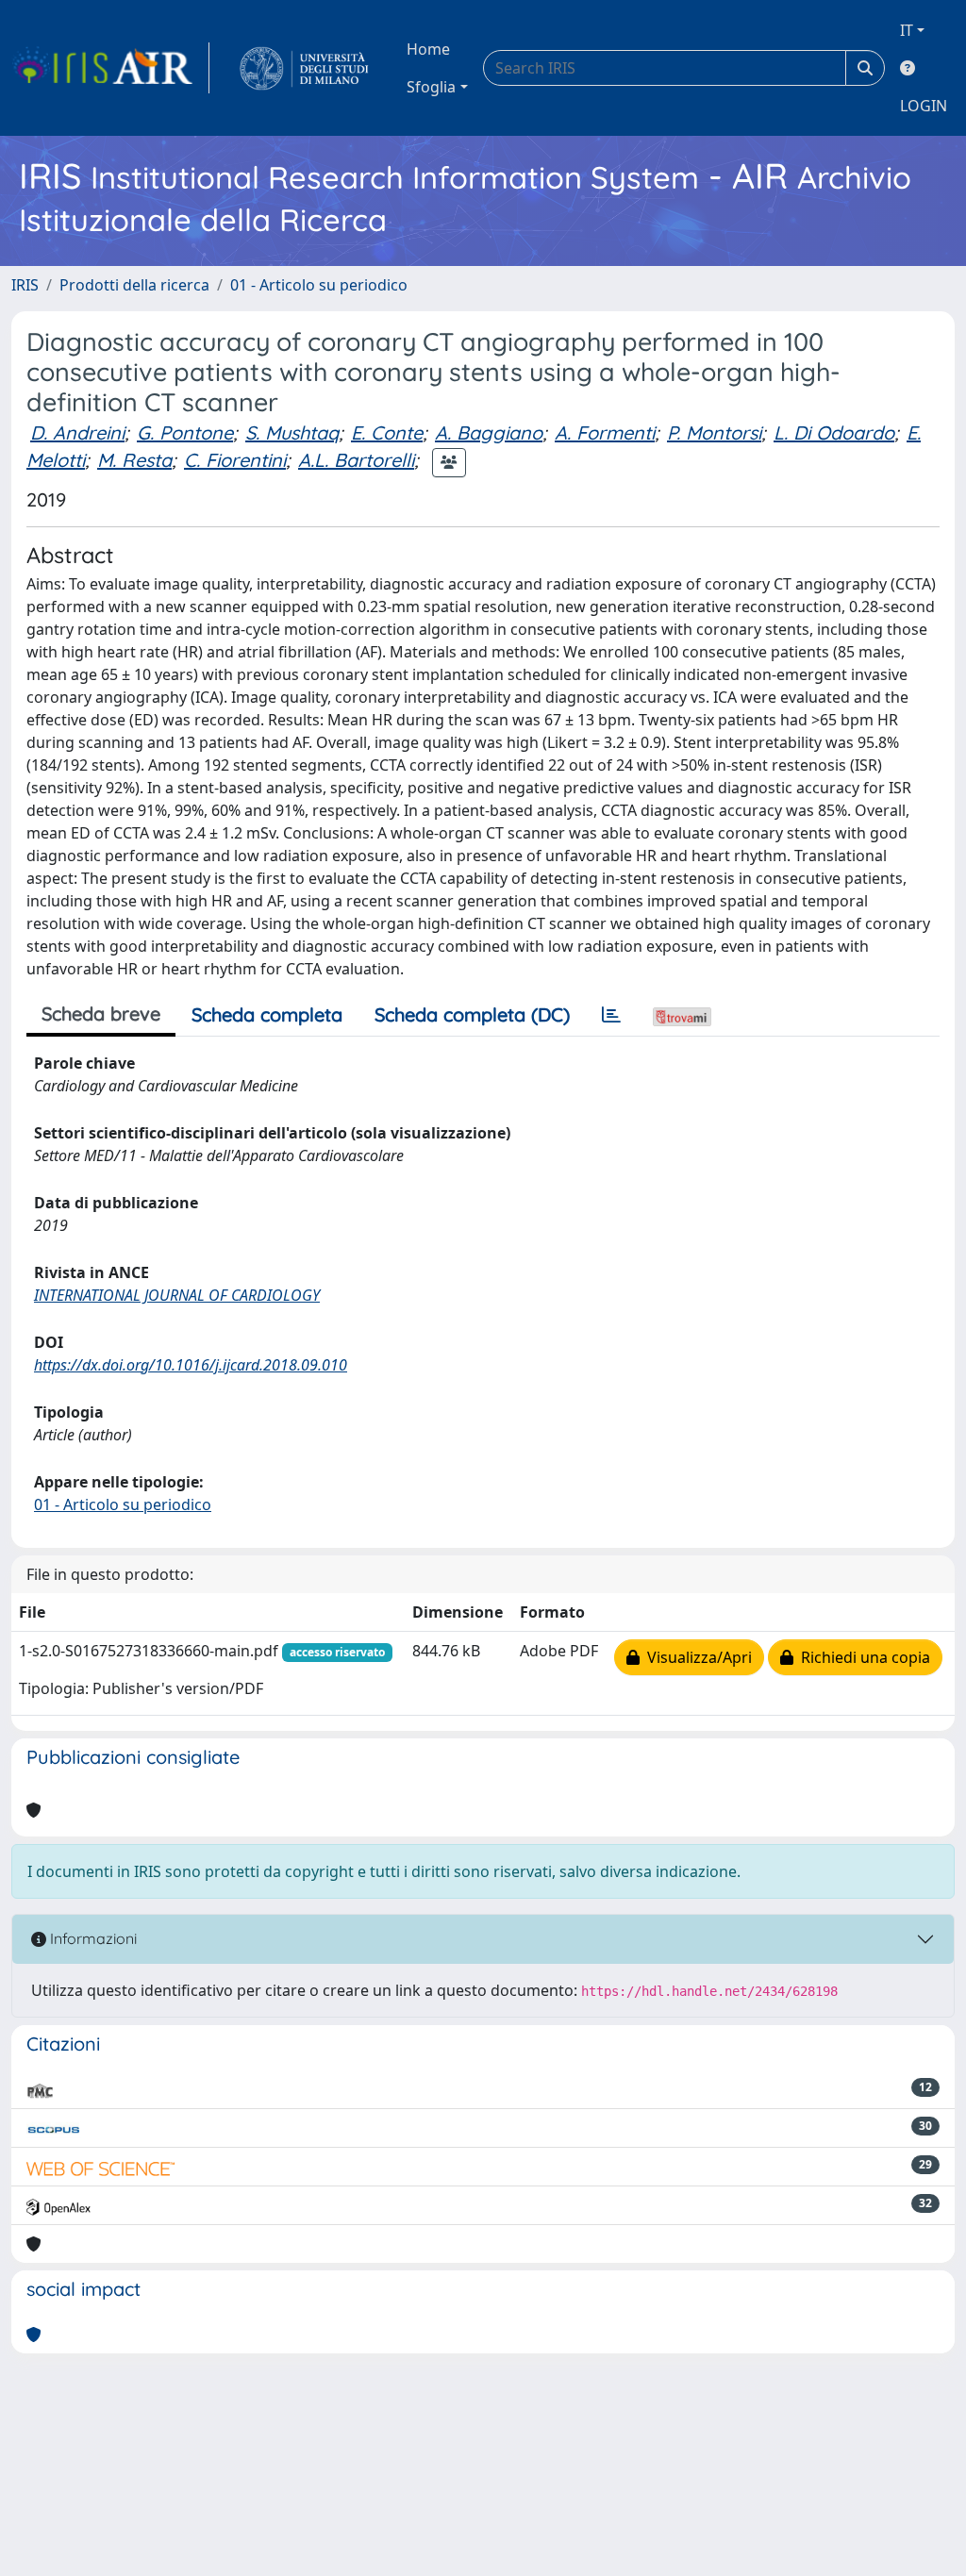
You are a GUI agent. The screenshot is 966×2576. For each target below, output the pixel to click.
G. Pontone (185, 432)
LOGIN (924, 106)
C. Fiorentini (235, 460)
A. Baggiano (489, 432)
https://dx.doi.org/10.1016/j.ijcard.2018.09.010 (191, 1365)
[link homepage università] (304, 68)
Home (428, 49)
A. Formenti (605, 432)
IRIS (25, 285)
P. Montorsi (714, 432)
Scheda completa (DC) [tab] (472, 1014)
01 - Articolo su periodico (319, 285)
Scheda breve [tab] (101, 1014)
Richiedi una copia (862, 1657)
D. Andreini (77, 432)
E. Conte (387, 432)
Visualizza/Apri (696, 1657)
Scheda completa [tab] (267, 1014)
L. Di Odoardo (834, 432)
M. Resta (134, 460)
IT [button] (907, 30)
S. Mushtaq (292, 432)
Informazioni (92, 1938)
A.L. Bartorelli (356, 460)
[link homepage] (110, 68)
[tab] (611, 1015)
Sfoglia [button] (431, 87)
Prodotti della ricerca (134, 285)
